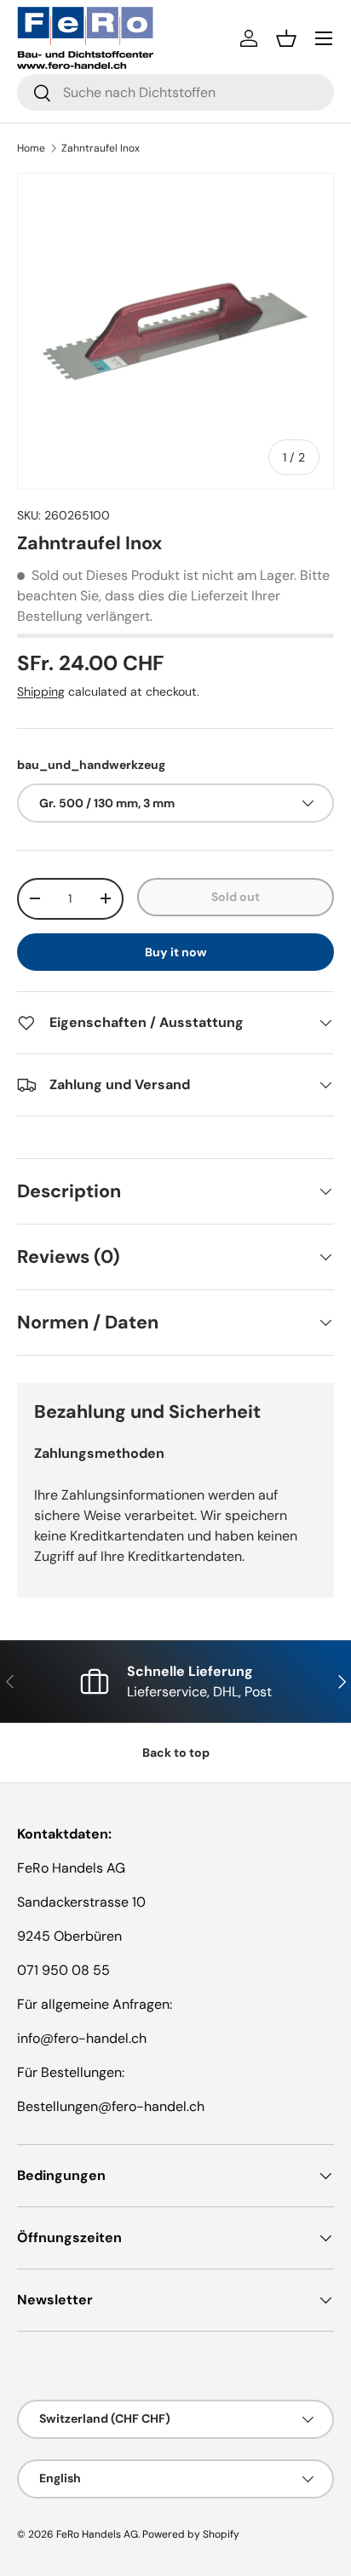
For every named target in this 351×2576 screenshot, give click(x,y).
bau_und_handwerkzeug (91, 765)
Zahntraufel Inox (101, 148)
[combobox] (175, 92)
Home (31, 148)
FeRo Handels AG (97, 2534)
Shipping (41, 691)
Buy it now (176, 952)
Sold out (236, 897)
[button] (286, 38)
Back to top (176, 1753)
